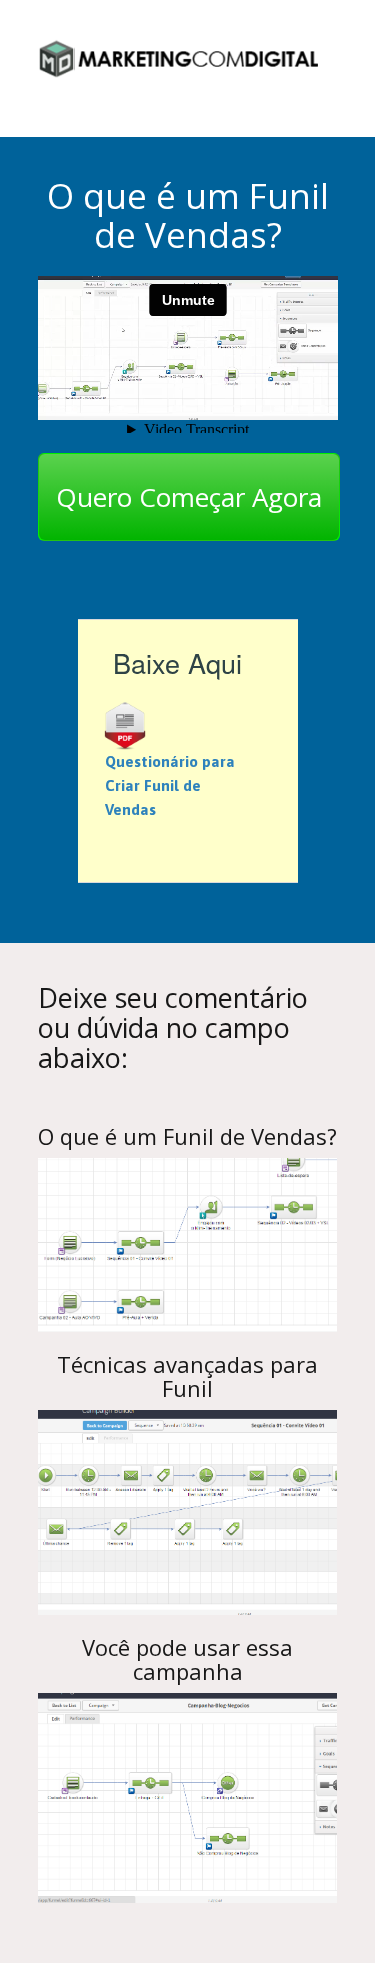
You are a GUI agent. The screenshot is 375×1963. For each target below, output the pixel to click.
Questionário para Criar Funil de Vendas (170, 785)
